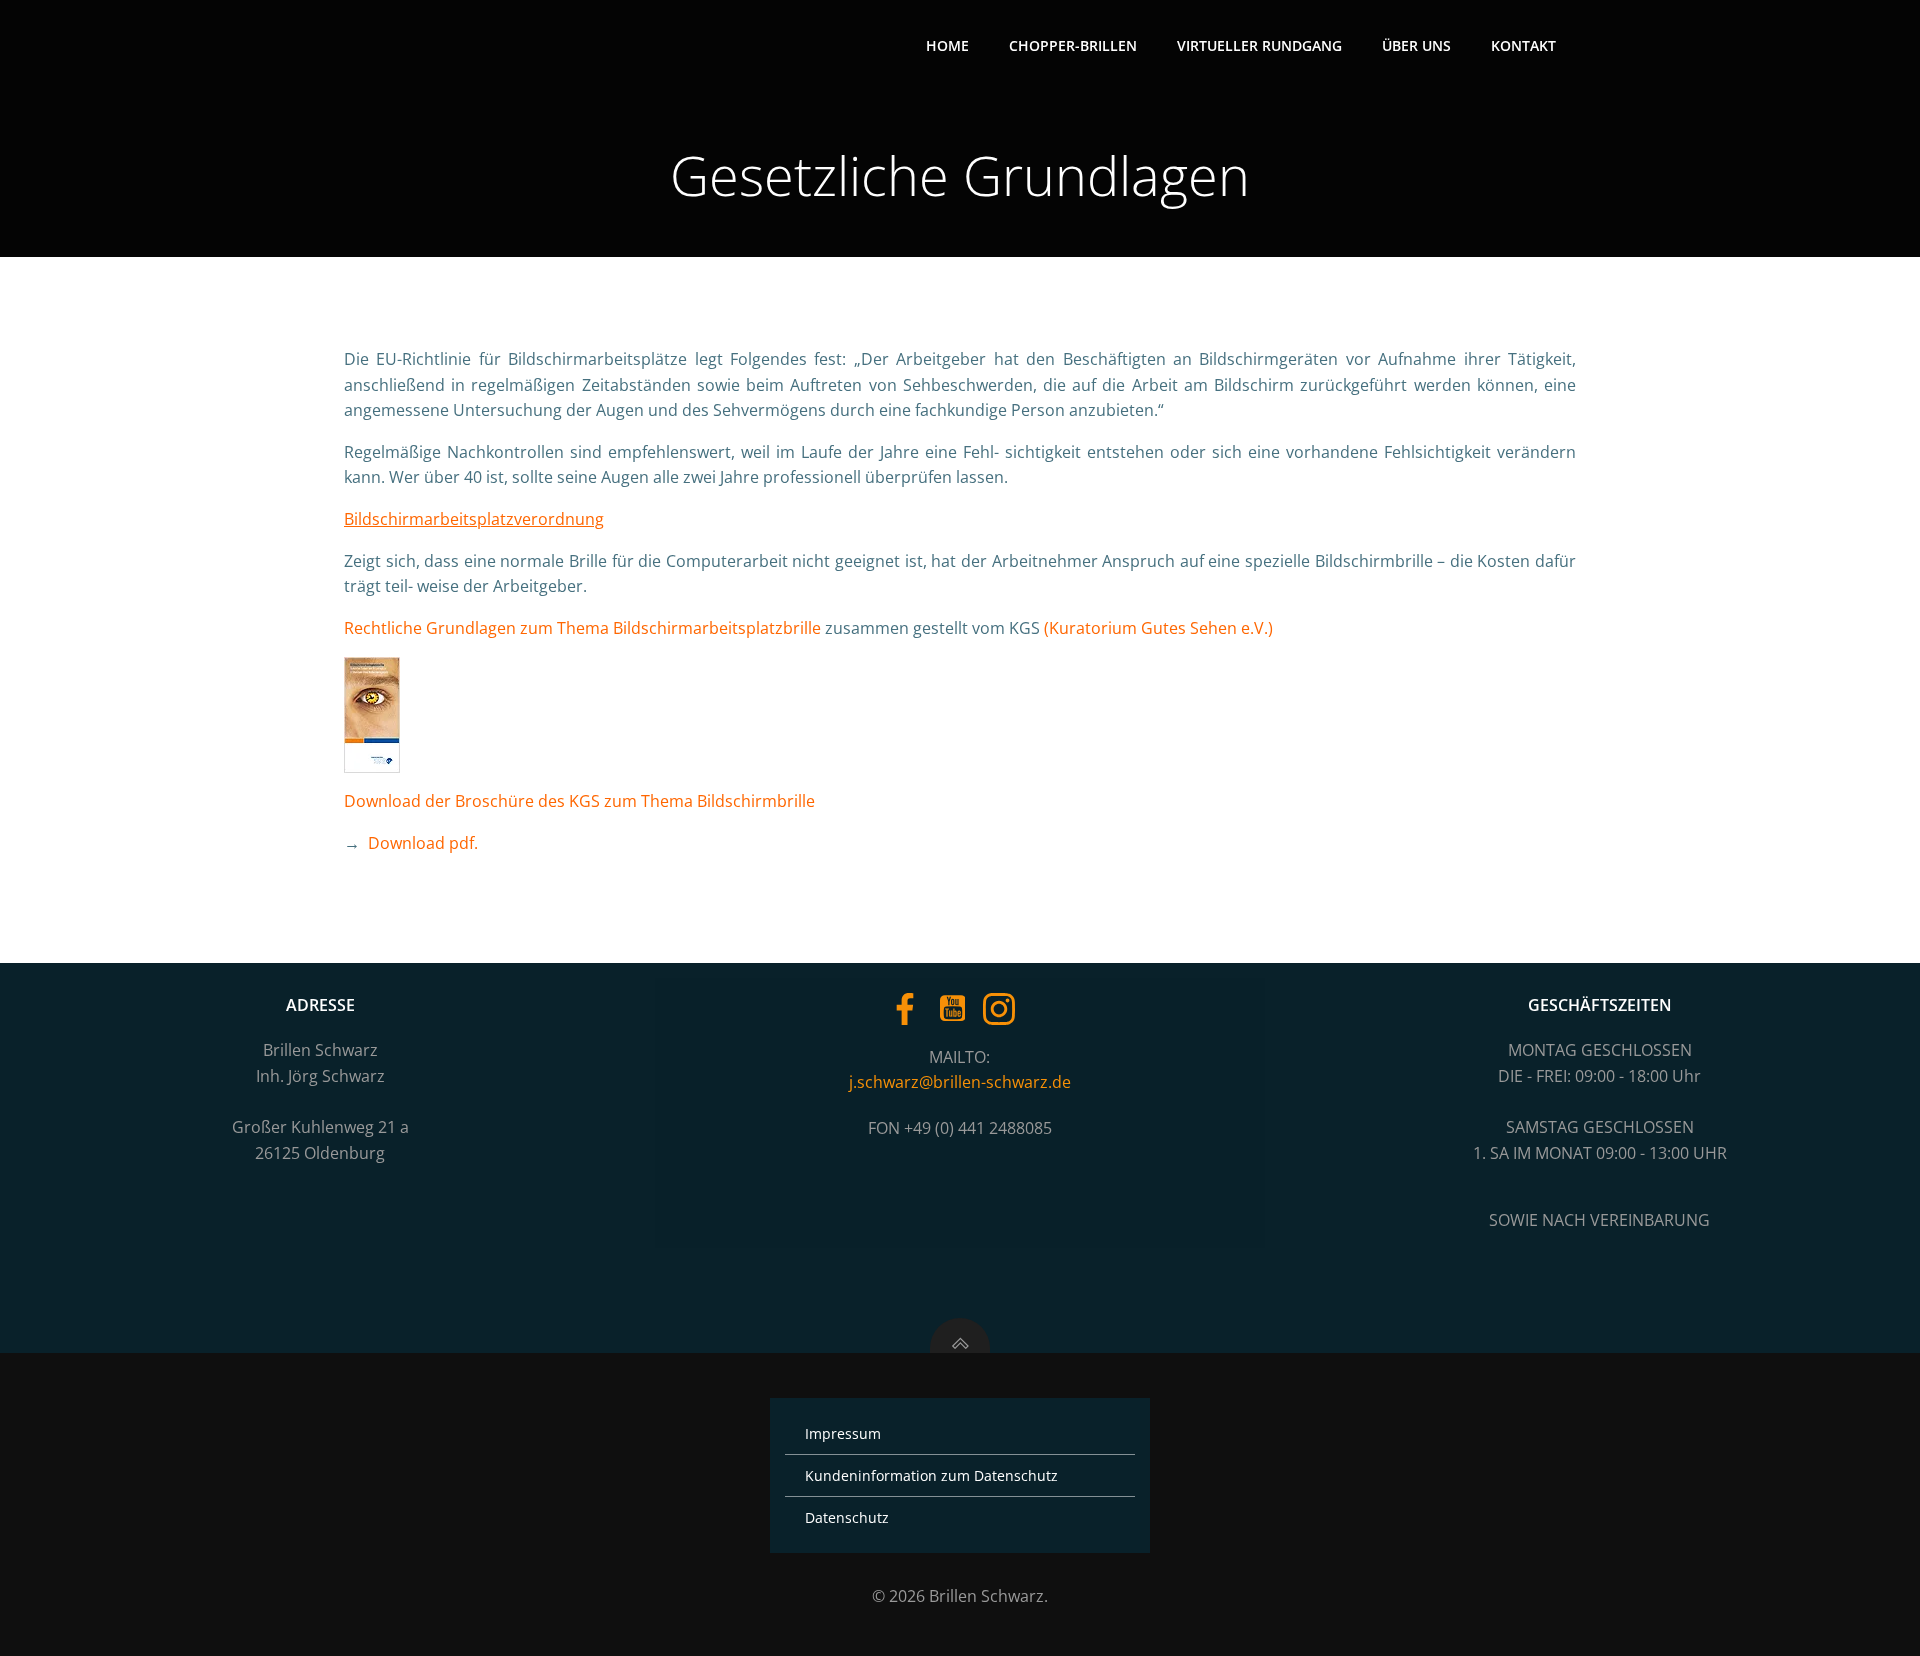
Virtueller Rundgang (1259, 45)
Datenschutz (847, 1517)
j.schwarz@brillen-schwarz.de (960, 1082)
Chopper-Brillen (1073, 45)
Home (947, 45)
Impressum (843, 1433)
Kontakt (1523, 45)
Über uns (1416, 45)
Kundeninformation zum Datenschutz (931, 1475)
